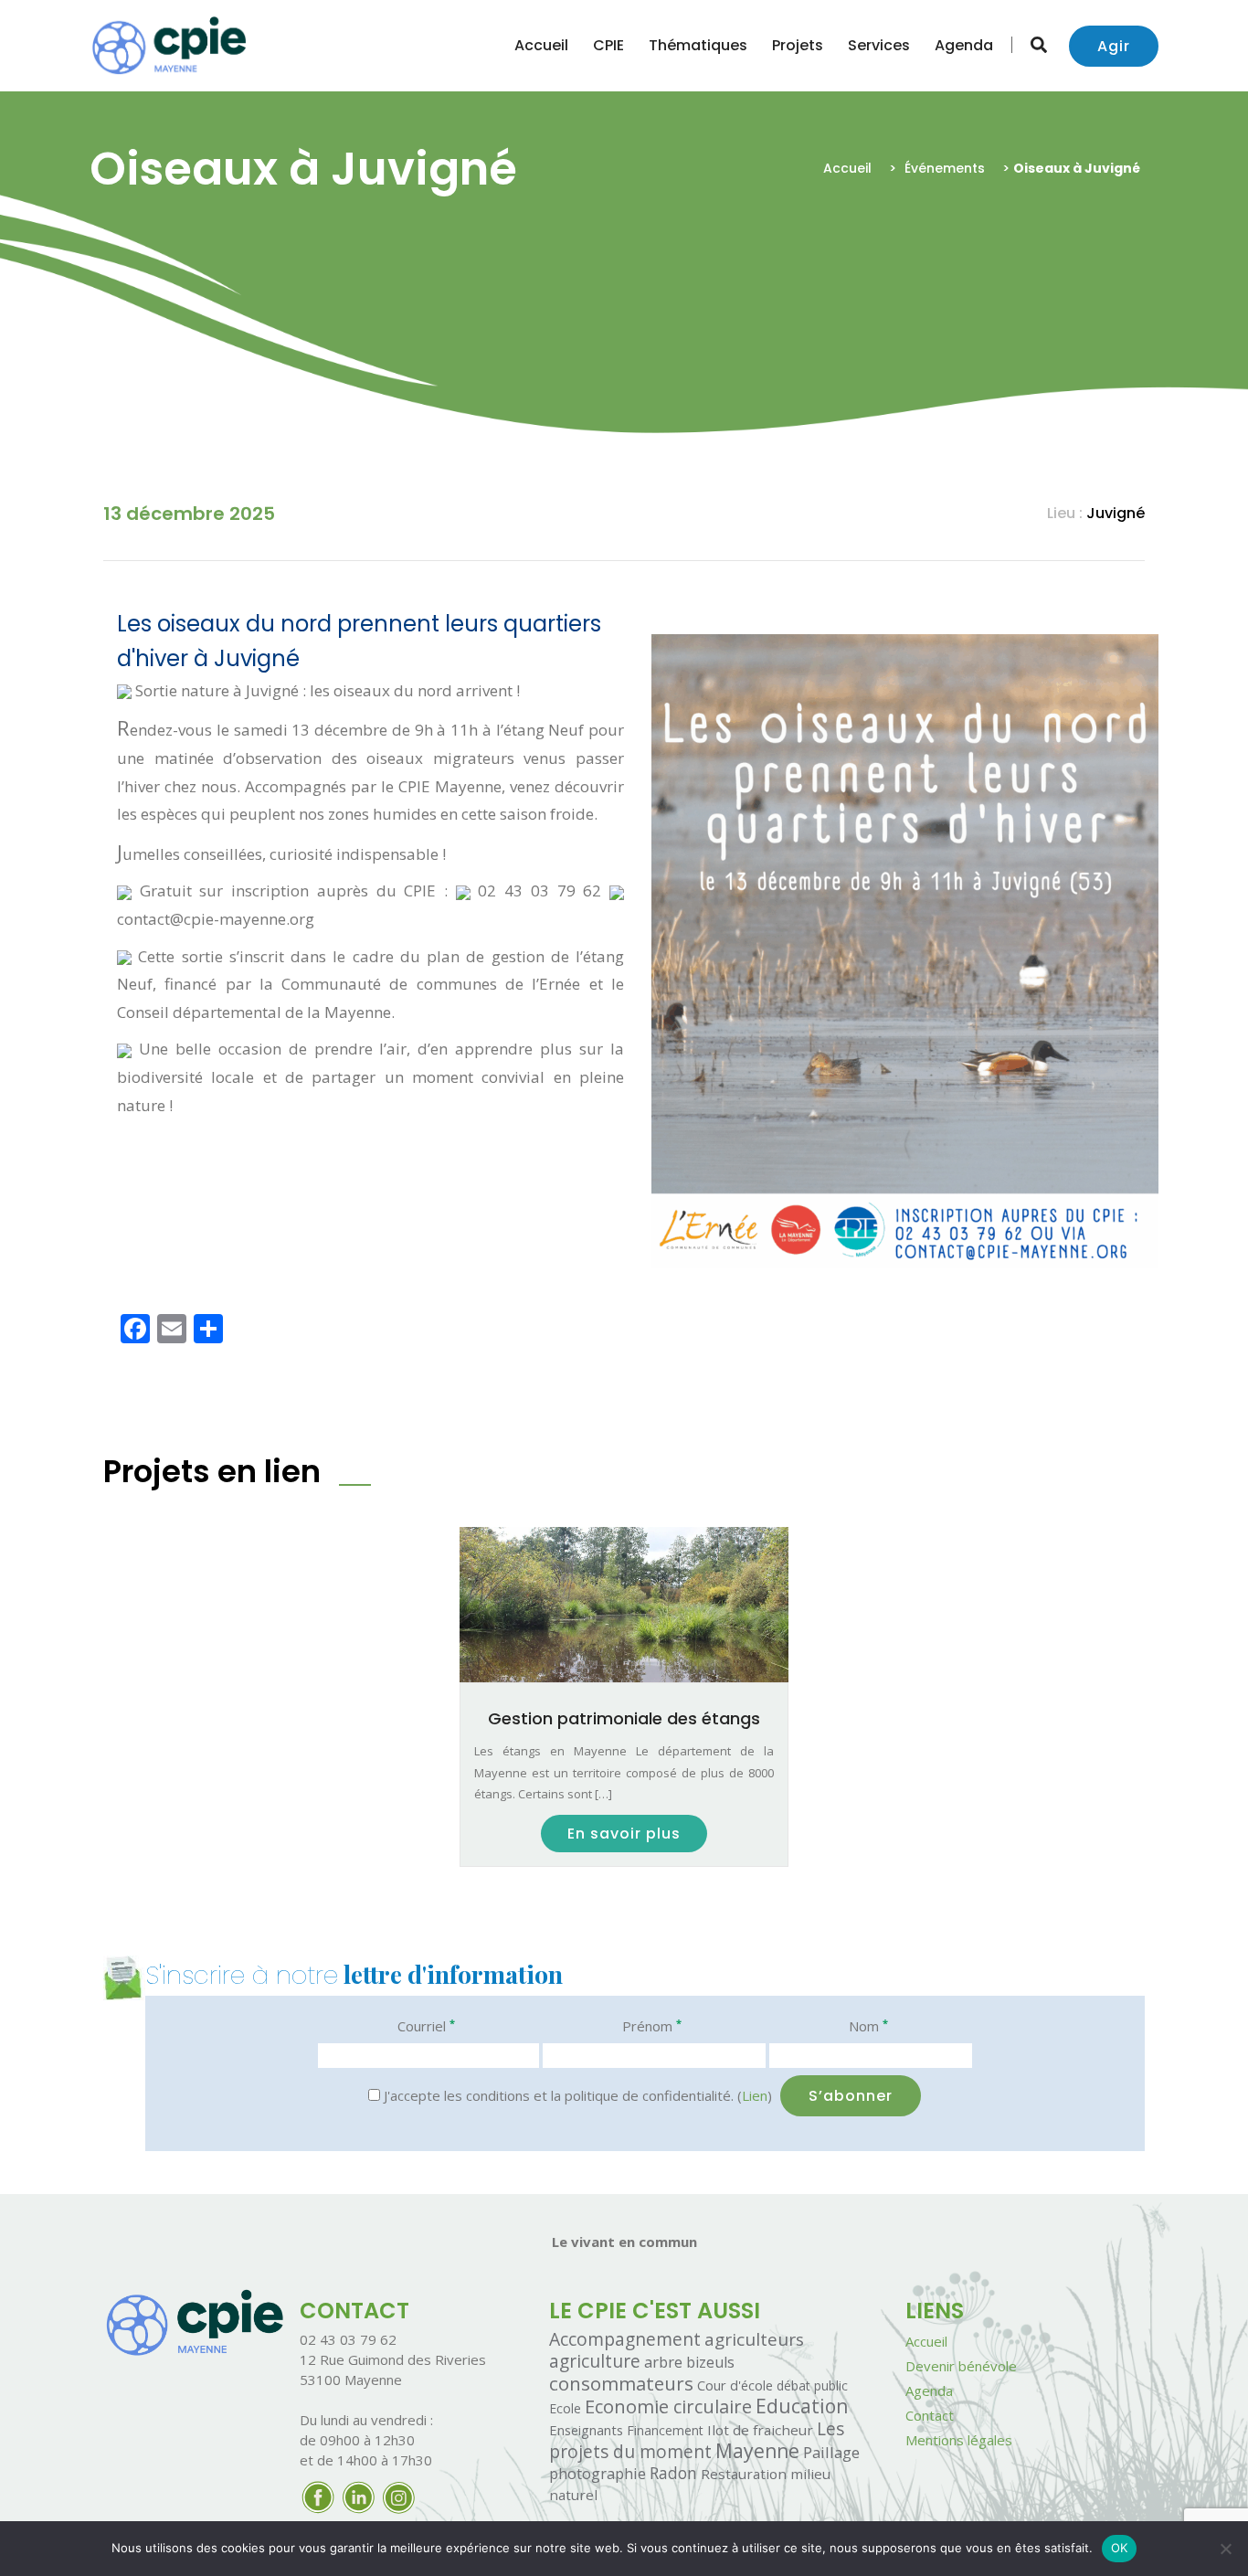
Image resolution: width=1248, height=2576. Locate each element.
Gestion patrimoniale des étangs (624, 1718)
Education (802, 2406)
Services (879, 45)
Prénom (652, 2025)
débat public (812, 2385)
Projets (798, 45)
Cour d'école (735, 2385)
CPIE (608, 45)
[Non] (1225, 2549)
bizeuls (710, 2362)
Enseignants (586, 2430)
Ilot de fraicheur (760, 2430)
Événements (945, 168)
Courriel (426, 2025)
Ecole (565, 2408)
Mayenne (757, 2451)
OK (1120, 2548)
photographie (598, 2473)
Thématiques (698, 45)
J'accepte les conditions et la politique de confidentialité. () (576, 2095)
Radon (673, 2473)
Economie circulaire (668, 2406)
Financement (665, 2430)
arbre (663, 2362)
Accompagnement (625, 2339)
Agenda (964, 45)
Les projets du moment (697, 2440)
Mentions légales (959, 2440)
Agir (1114, 46)
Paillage (831, 2452)
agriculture (595, 2361)
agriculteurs (754, 2339)
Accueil (541, 45)
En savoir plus (624, 1834)
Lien (755, 2095)
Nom (868, 2025)
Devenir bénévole (961, 2366)
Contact (930, 2415)
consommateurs (621, 2383)
